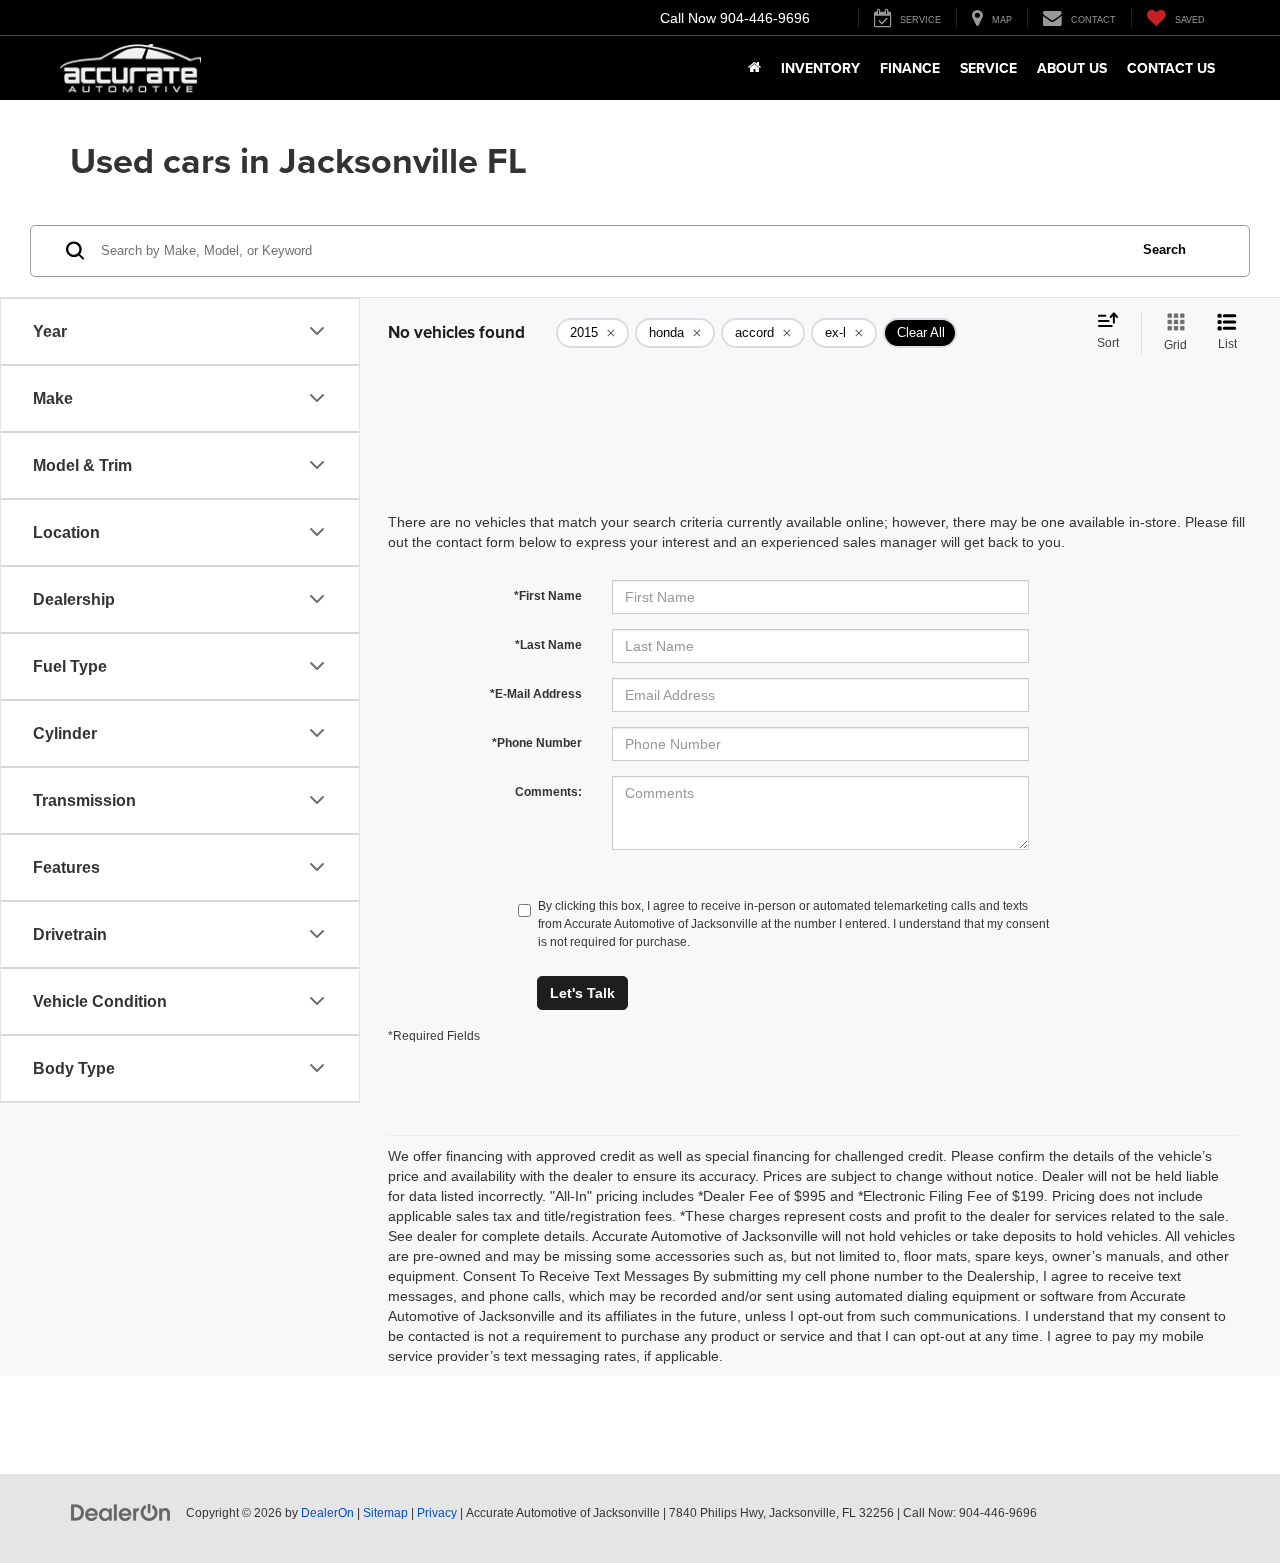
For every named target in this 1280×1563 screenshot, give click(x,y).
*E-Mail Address (536, 694)
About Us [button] (1072, 68)
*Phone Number (537, 743)
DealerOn (327, 1513)
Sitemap (385, 1513)
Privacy (437, 1513)
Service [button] (988, 68)
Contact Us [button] (1171, 68)
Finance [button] (910, 68)
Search (1164, 249)
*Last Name (548, 645)
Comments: (548, 792)
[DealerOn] (121, 1512)
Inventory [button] (820, 68)
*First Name (548, 596)
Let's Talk (582, 993)
